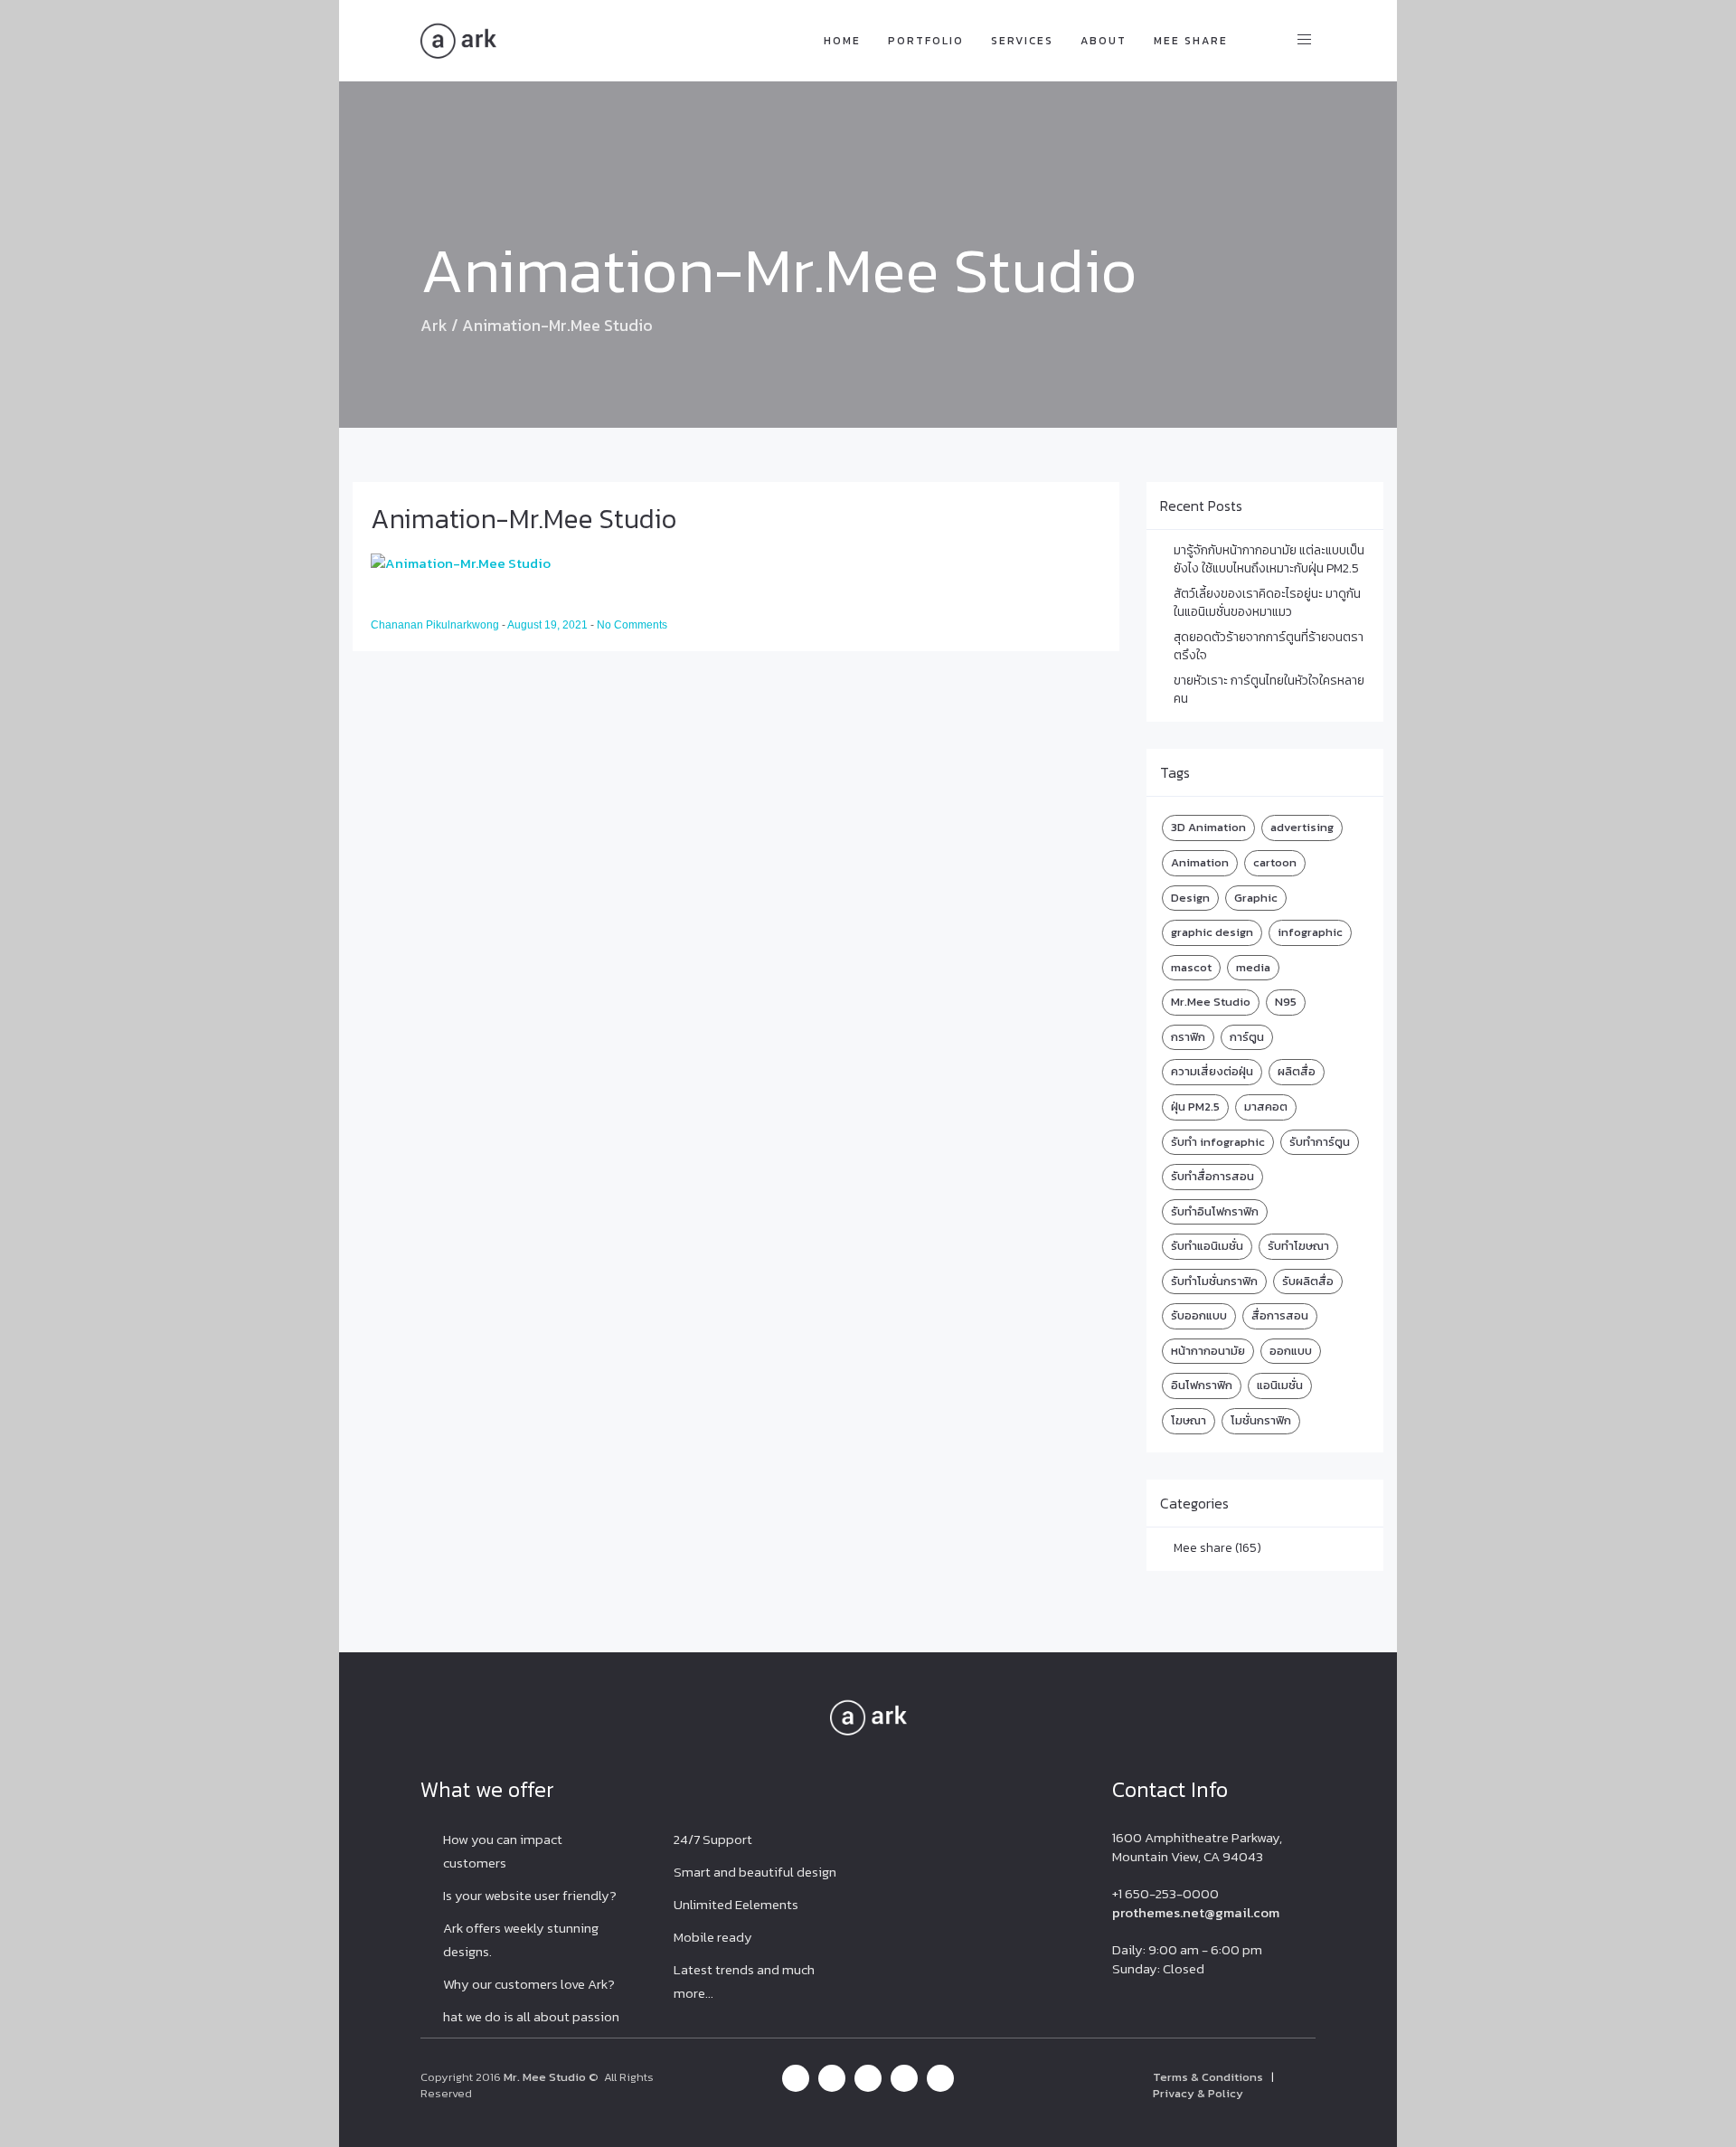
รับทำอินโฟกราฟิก (1215, 1211)
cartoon (1275, 862)
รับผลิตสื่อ (1308, 1281)
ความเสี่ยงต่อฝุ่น (1212, 1071)
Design (1190, 898)
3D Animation (1208, 827)
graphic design (1212, 932)
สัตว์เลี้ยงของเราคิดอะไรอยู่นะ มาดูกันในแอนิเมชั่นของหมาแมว (1267, 603)
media (1253, 967)
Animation (1200, 862)
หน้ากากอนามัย (1208, 1351)
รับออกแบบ (1199, 1315)
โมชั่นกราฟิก (1261, 1420)
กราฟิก (1188, 1037)
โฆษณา (1189, 1420)
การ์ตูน (1247, 1037)
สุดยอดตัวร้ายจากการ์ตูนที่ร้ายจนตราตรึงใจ (1269, 646)
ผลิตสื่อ (1297, 1071)
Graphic (1256, 898)
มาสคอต (1266, 1107)
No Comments (632, 625)
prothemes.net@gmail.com (1196, 1912)
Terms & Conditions (1208, 2077)
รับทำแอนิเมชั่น (1207, 1246)
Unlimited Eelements (736, 1904)
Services (1022, 41)
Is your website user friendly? (530, 1895)
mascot (1191, 967)
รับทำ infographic (1218, 1142)
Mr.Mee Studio (1211, 1002)
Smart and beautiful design (755, 1872)
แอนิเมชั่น (1280, 1385)
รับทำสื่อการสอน (1212, 1176)
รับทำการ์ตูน (1320, 1142)
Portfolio (926, 41)
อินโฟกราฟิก (1202, 1385)
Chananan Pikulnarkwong (436, 625)
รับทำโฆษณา (1298, 1246)
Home (842, 41)
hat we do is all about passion (531, 2016)
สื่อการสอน (1280, 1315)
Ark (434, 325)
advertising (1302, 827)
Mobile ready (713, 1937)
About (1104, 41)
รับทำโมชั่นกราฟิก (1214, 1281)
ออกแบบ (1291, 1351)
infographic (1310, 932)
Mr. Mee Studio (545, 2077)
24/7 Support (713, 1839)
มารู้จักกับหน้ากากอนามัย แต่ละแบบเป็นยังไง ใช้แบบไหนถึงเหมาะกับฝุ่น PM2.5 (1269, 559)
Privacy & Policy (1198, 2093)
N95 (1286, 1002)
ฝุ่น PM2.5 (1195, 1107)
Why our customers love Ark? (529, 1984)
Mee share (1191, 41)
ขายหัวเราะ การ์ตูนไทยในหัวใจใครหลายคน (1269, 690)
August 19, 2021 (549, 625)
